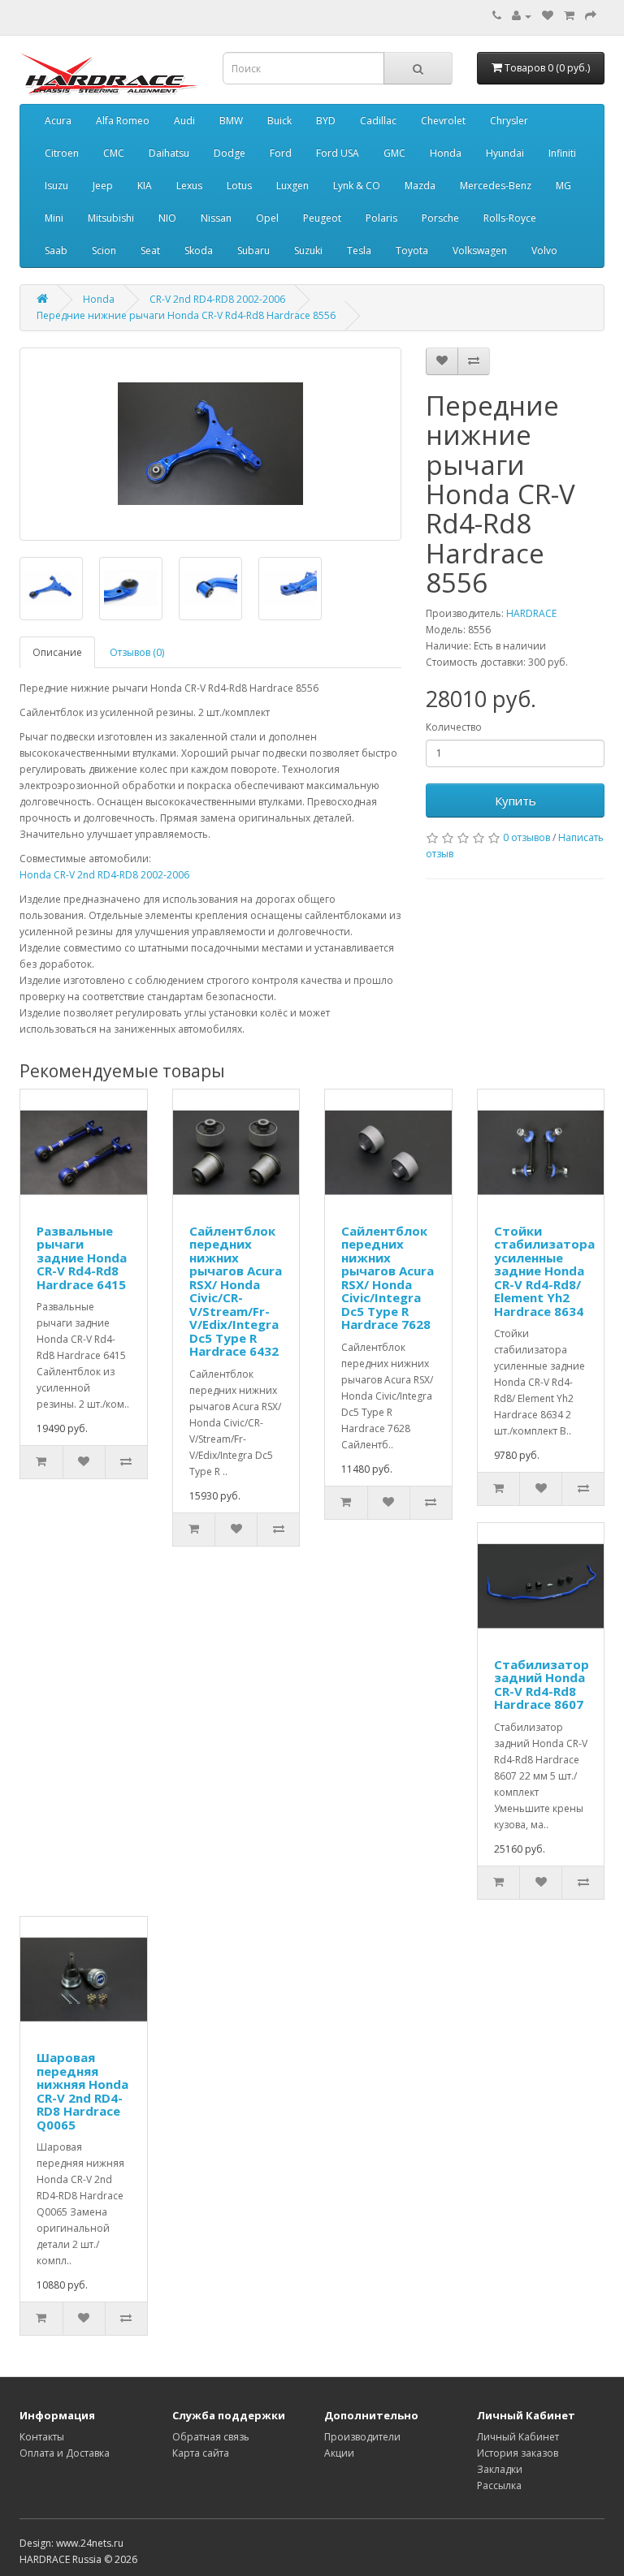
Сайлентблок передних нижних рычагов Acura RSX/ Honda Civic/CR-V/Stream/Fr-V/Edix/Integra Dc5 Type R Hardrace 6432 (236, 1291)
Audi (184, 121)
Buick (279, 121)
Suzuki (308, 250)
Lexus (189, 186)
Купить (516, 800)
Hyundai (505, 153)
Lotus (239, 186)
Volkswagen (480, 250)
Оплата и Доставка (65, 2453)
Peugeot (322, 218)
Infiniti (562, 153)
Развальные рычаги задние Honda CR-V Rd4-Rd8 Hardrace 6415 (82, 1258)
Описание (57, 652)
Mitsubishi (111, 218)
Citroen (62, 153)
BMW (231, 121)
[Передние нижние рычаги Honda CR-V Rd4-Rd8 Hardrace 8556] (210, 444)
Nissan (216, 218)
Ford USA (338, 153)
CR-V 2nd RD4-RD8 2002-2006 (217, 299)
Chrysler (509, 121)
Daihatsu (169, 153)
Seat (150, 250)
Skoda (199, 250)
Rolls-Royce (510, 218)
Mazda (420, 186)
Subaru (253, 250)
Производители (362, 2437)
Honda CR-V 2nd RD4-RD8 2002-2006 (104, 875)
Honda (446, 153)
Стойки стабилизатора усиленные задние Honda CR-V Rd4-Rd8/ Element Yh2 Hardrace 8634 (544, 1271)
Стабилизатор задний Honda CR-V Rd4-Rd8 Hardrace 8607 (542, 1685)
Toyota (412, 250)
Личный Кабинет (518, 2437)
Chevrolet (443, 121)
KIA (145, 186)
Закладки (500, 2469)
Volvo (544, 250)
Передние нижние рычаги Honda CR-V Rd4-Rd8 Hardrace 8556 (186, 315)
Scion (104, 250)
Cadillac (378, 121)
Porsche (440, 218)
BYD (326, 121)
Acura (58, 121)
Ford (281, 153)
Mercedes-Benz (496, 186)
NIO (167, 218)
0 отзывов (526, 837)
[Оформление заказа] (591, 16)
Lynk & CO (357, 186)
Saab (56, 250)
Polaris (381, 218)
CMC (114, 153)
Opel (267, 218)
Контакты (42, 2437)
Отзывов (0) (137, 652)
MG (563, 186)
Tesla (359, 250)
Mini (54, 218)
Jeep (103, 186)
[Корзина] (569, 16)
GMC (394, 153)
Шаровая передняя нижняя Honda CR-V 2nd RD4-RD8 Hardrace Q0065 (82, 2091)
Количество (454, 727)
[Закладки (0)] (548, 16)
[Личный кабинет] (522, 16)
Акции (339, 2453)
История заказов (518, 2453)
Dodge (230, 153)
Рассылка (499, 2485)
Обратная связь (211, 2437)
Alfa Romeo (123, 121)
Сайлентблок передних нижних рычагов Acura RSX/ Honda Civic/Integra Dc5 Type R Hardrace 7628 (388, 1278)
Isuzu (56, 186)
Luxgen (292, 186)
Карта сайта (201, 2453)
